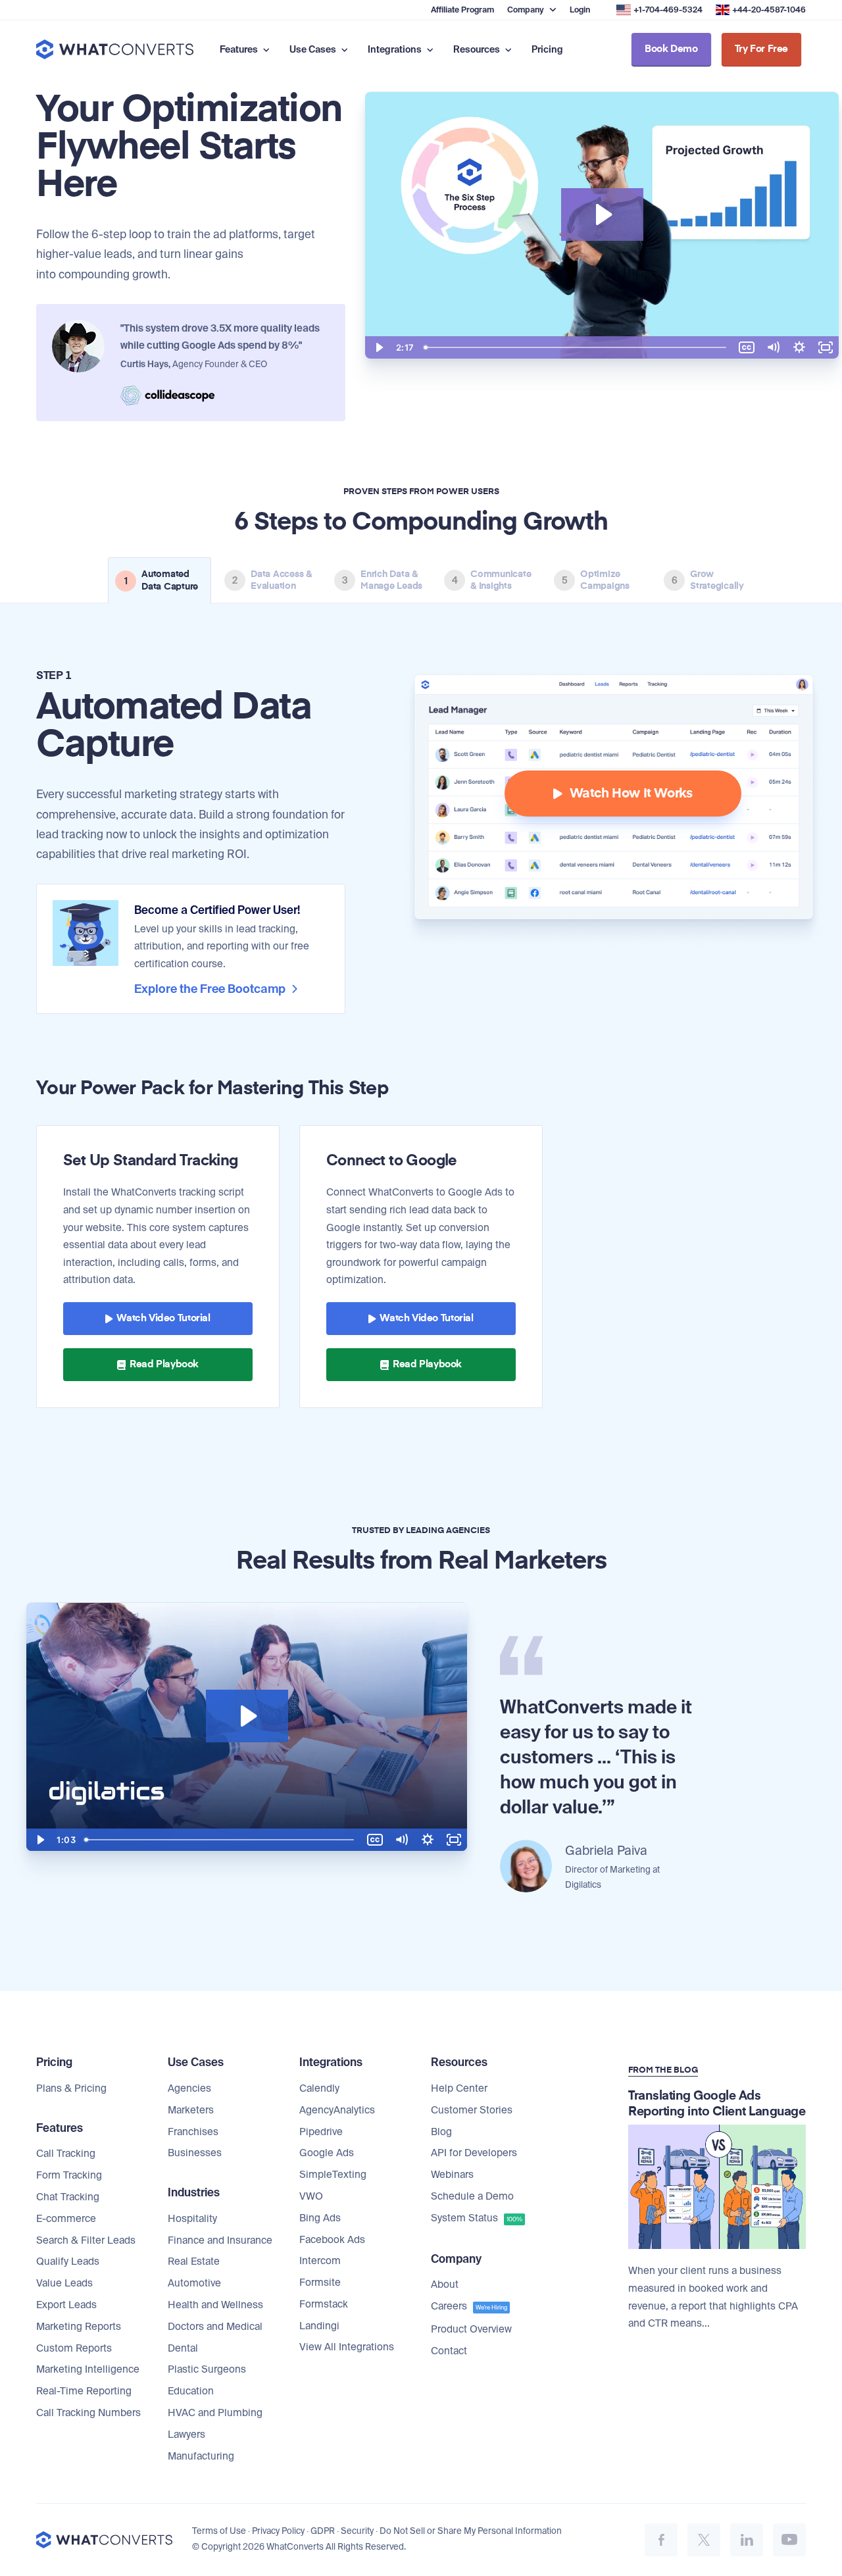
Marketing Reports (79, 2327)
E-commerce (66, 2219)
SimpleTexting (333, 2175)
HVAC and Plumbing (215, 2413)
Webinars (452, 2175)
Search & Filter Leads (86, 2240)
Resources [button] (478, 49)
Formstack (324, 2304)
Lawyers (186, 2435)
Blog (441, 2132)
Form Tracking (69, 2175)
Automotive (194, 2283)
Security (357, 2531)
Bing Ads (320, 2218)
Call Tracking (66, 2154)
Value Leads (64, 2283)
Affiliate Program (462, 10)
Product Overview (471, 2329)
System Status (477, 2218)
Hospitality (192, 2219)
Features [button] (240, 49)
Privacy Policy (278, 2531)
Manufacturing (201, 2456)
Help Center (459, 2088)
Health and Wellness (215, 2305)
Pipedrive (321, 2132)
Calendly (319, 2088)
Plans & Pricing (71, 2088)
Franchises (193, 2132)
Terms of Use (219, 2531)
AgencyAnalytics (337, 2110)
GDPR (323, 2531)
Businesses (195, 2153)
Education (191, 2391)
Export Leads (66, 2305)
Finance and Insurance (220, 2240)
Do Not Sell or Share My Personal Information (471, 2531)
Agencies (189, 2088)
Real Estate (194, 2261)
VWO (311, 2196)
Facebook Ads (332, 2240)
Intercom (320, 2261)
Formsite (320, 2283)
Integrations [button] (396, 49)
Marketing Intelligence (88, 2369)
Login (580, 10)
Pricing (547, 49)
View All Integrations (347, 2347)
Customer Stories (472, 2110)
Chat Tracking (68, 2197)
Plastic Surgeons (207, 2369)
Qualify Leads (68, 2261)
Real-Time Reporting (84, 2391)
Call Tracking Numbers (88, 2413)
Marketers (191, 2110)
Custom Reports (74, 2348)
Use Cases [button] (314, 49)
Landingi (319, 2326)
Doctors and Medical (215, 2327)
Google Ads (327, 2153)
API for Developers (474, 2153)
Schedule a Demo (472, 2196)
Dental (183, 2348)
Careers (469, 2306)
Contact (449, 2351)
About (445, 2285)
